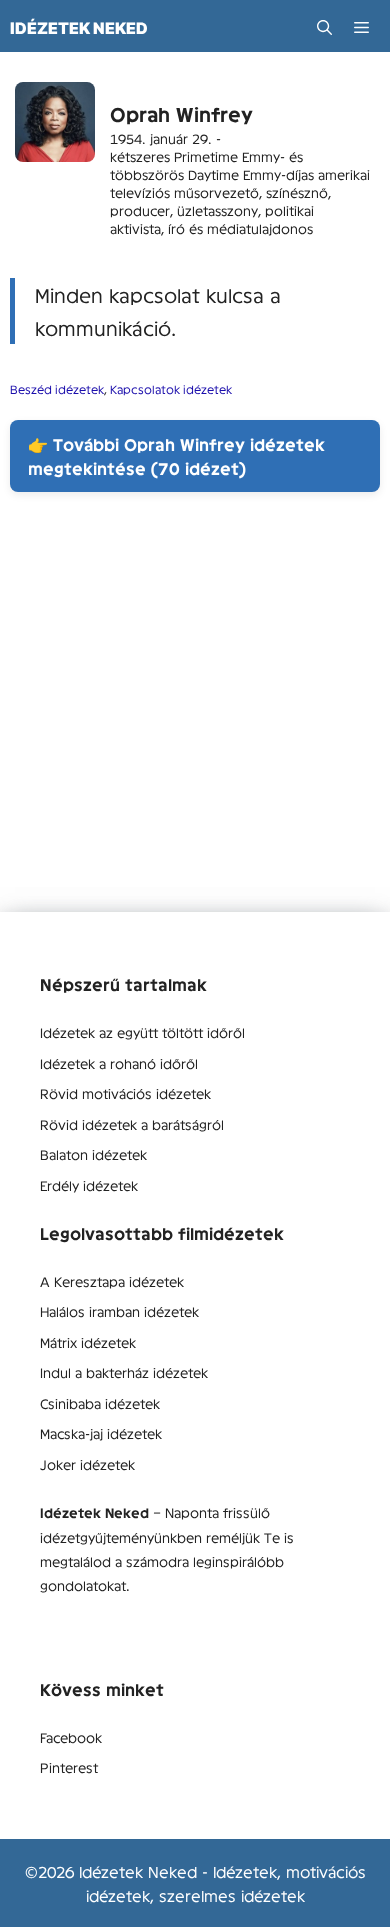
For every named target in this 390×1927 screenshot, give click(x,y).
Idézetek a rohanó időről (119, 1063)
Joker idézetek (87, 1464)
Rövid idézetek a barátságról (132, 1124)
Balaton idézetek (93, 1154)
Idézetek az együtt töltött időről (142, 1032)
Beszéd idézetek (57, 389)
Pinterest (69, 1767)
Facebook (71, 1737)
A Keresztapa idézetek (112, 1281)
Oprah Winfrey (181, 113)
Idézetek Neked (79, 28)
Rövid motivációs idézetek (125, 1093)
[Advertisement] (195, 717)
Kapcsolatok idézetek (171, 389)
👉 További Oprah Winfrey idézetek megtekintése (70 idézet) (176, 456)
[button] (324, 27)
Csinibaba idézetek (100, 1403)
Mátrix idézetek (88, 1342)
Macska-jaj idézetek (101, 1433)
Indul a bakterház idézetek (124, 1372)
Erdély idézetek (89, 1185)
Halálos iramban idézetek (119, 1311)
